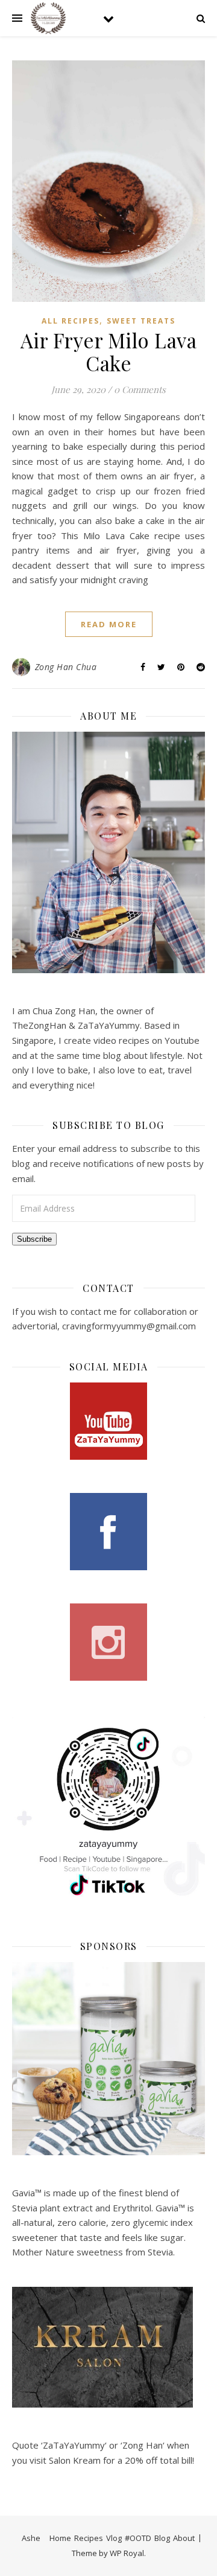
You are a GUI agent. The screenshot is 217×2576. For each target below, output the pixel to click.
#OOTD (138, 2538)
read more (109, 624)
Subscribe (34, 1239)
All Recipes (71, 321)
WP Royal (127, 2553)
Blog (162, 2538)
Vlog (114, 2538)
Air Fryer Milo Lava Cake (109, 351)
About (184, 2538)
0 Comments (140, 389)
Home (60, 2538)
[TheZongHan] (48, 18)
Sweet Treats (141, 321)
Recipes (89, 2538)
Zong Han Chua (66, 667)
